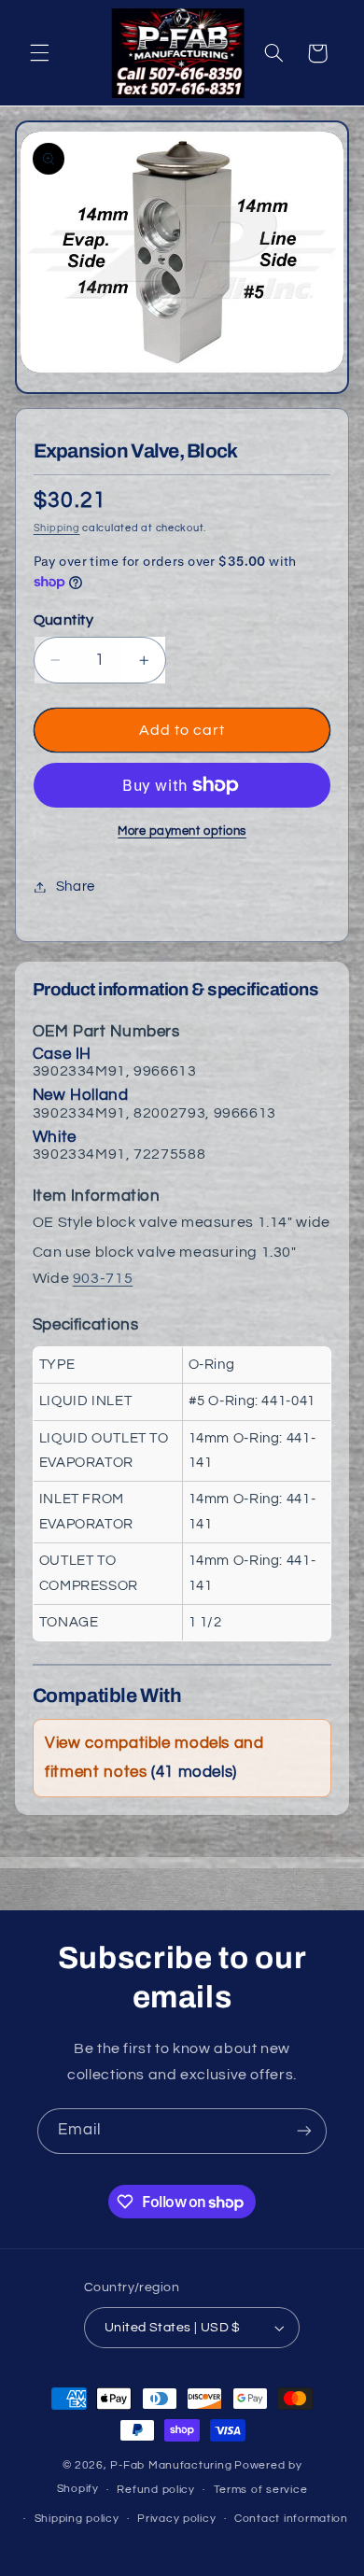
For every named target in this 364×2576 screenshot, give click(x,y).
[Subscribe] (304, 2131)
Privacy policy (176, 2519)
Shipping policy (77, 2519)
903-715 (103, 1278)
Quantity (63, 620)
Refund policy (156, 2490)
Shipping (57, 528)
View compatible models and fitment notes (154, 1758)
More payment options (182, 831)
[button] (39, 53)
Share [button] (76, 887)
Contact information (291, 2519)
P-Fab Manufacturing (171, 2465)
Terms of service (261, 2490)
